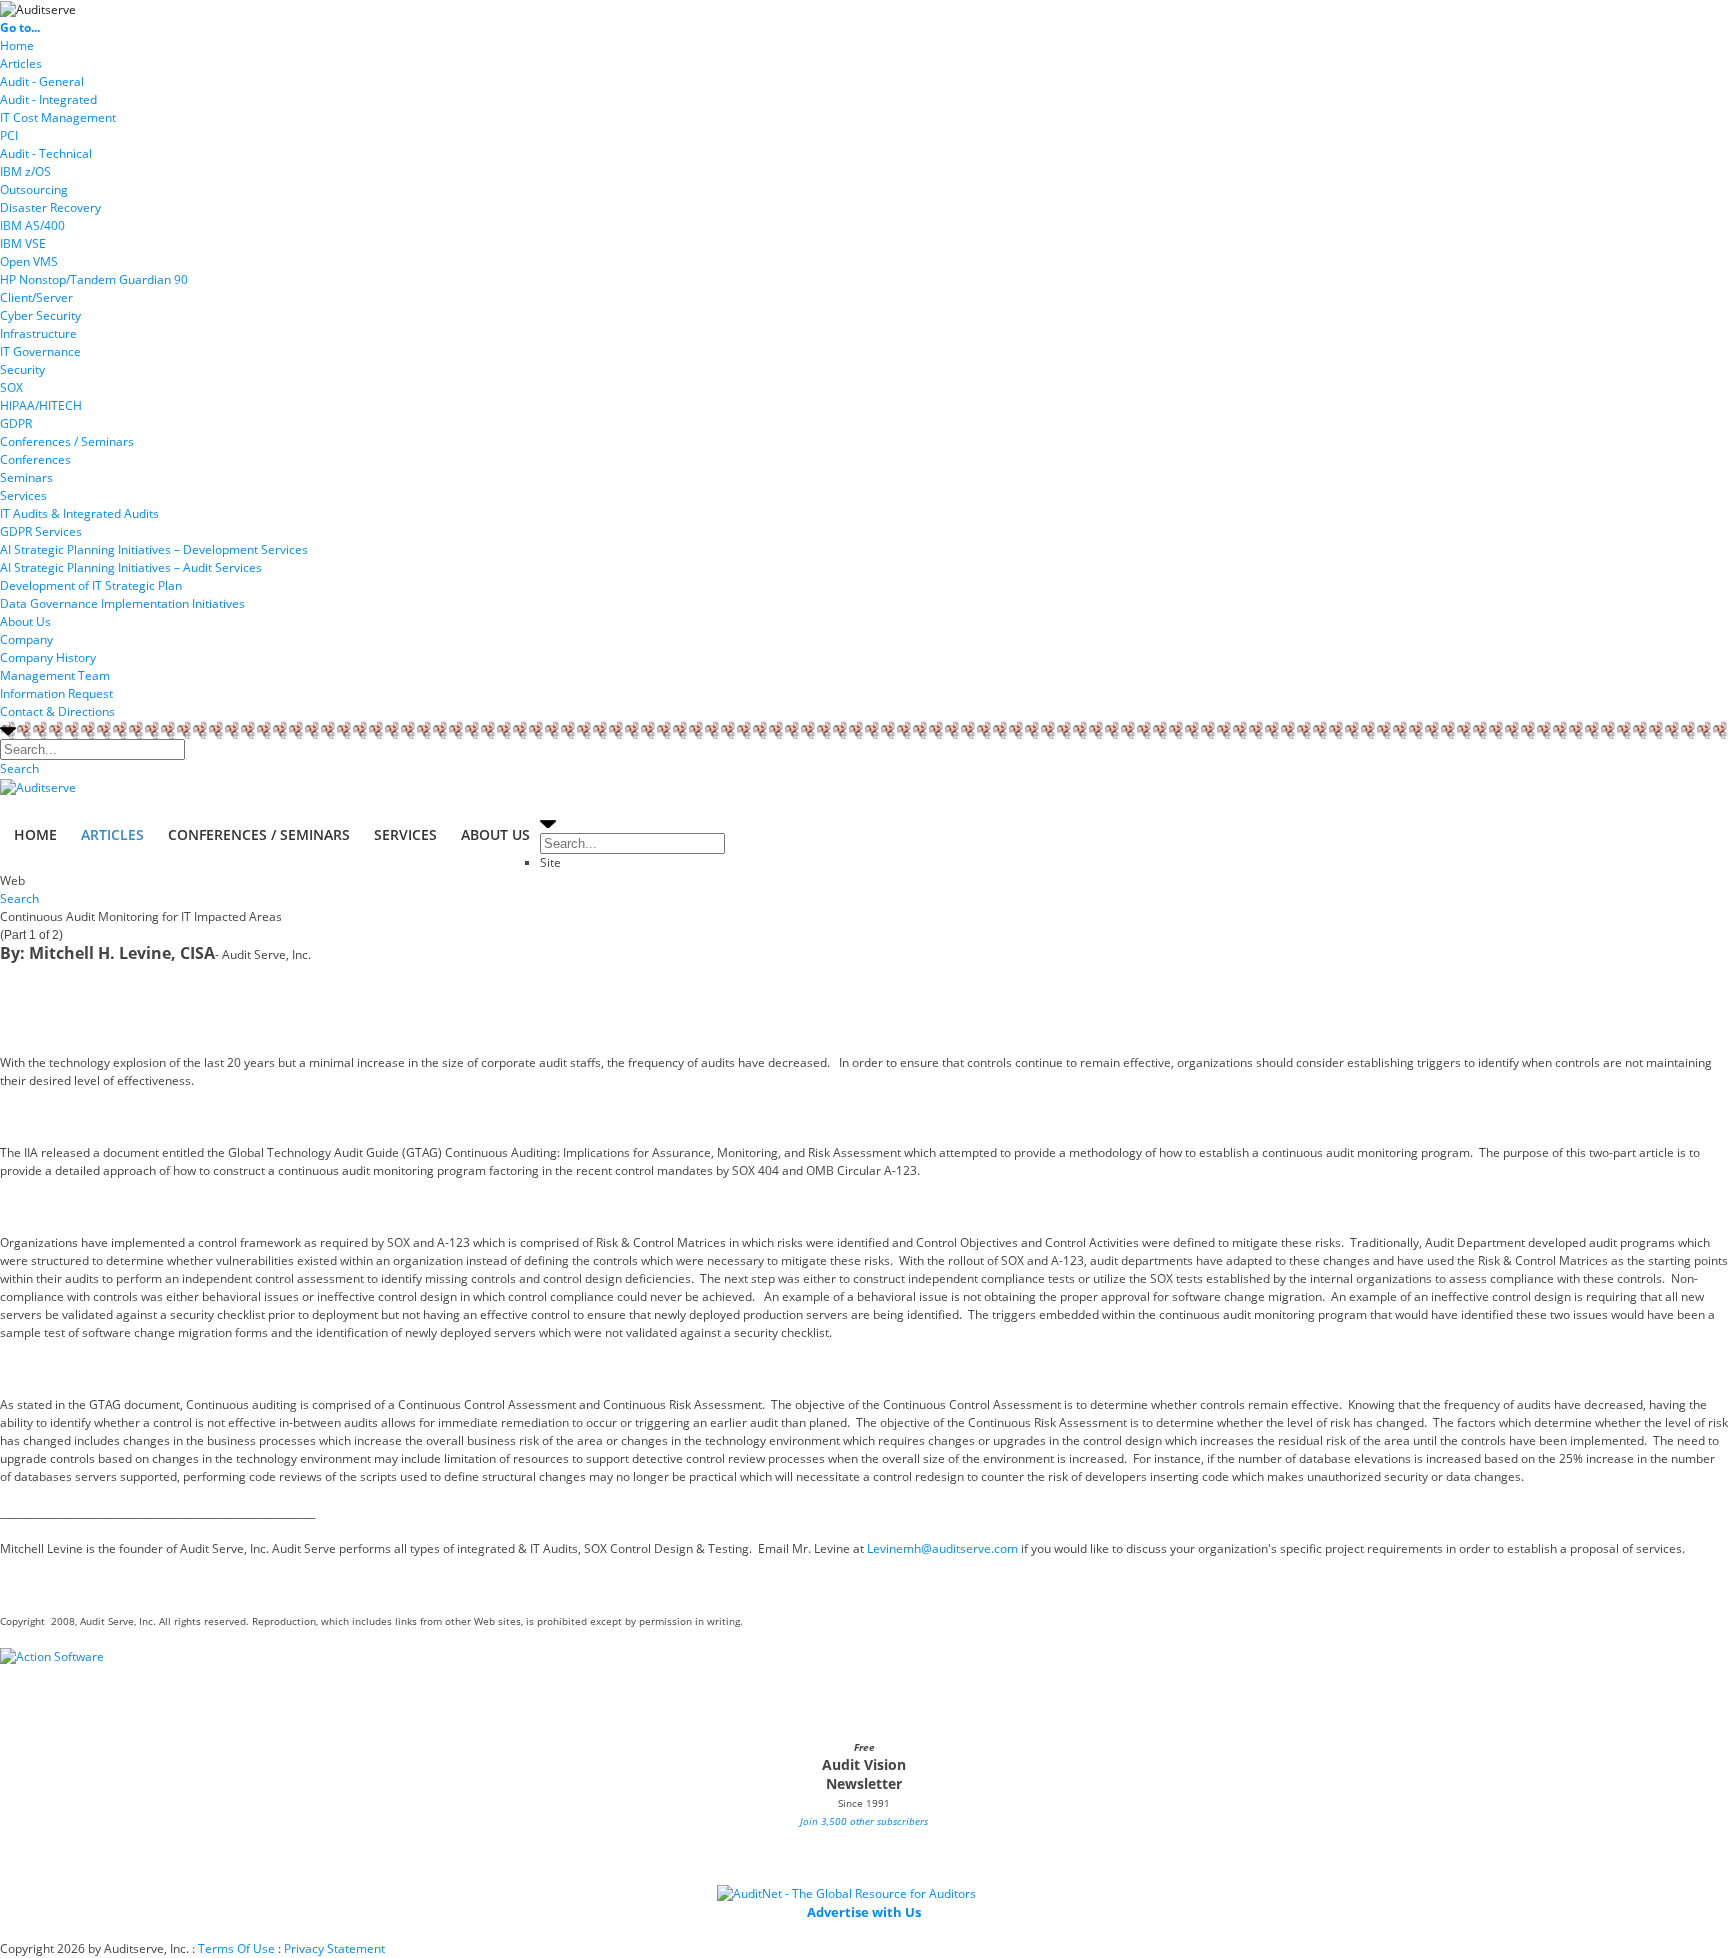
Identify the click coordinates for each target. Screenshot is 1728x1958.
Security (22, 369)
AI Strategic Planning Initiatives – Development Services (154, 549)
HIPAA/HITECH (41, 405)
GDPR (16, 423)
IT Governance (40, 351)
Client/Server (36, 297)
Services (23, 495)
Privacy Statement (334, 1948)
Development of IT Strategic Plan (91, 585)
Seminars (26, 477)
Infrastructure (38, 333)
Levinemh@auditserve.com (942, 1548)
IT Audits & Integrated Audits (79, 513)
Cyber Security (40, 315)
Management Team (55, 675)
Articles (21, 63)
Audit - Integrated (48, 99)
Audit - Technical (46, 153)
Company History (48, 657)
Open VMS (29, 261)
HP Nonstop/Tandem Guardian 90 (94, 279)
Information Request (56, 693)
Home (17, 45)
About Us (25, 621)
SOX (11, 387)
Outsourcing (34, 189)
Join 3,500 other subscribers (864, 1821)
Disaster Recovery (50, 207)
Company (26, 639)
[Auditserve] (38, 8)
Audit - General (42, 81)
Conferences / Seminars (67, 441)
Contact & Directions (57, 711)
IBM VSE (23, 243)
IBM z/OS (25, 171)
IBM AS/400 (32, 225)
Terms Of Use (236, 1948)
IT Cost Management (58, 117)
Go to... (20, 27)
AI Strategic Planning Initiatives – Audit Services (131, 567)
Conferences (35, 459)
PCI (9, 135)
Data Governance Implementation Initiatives (122, 603)
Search (19, 768)
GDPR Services (41, 531)
